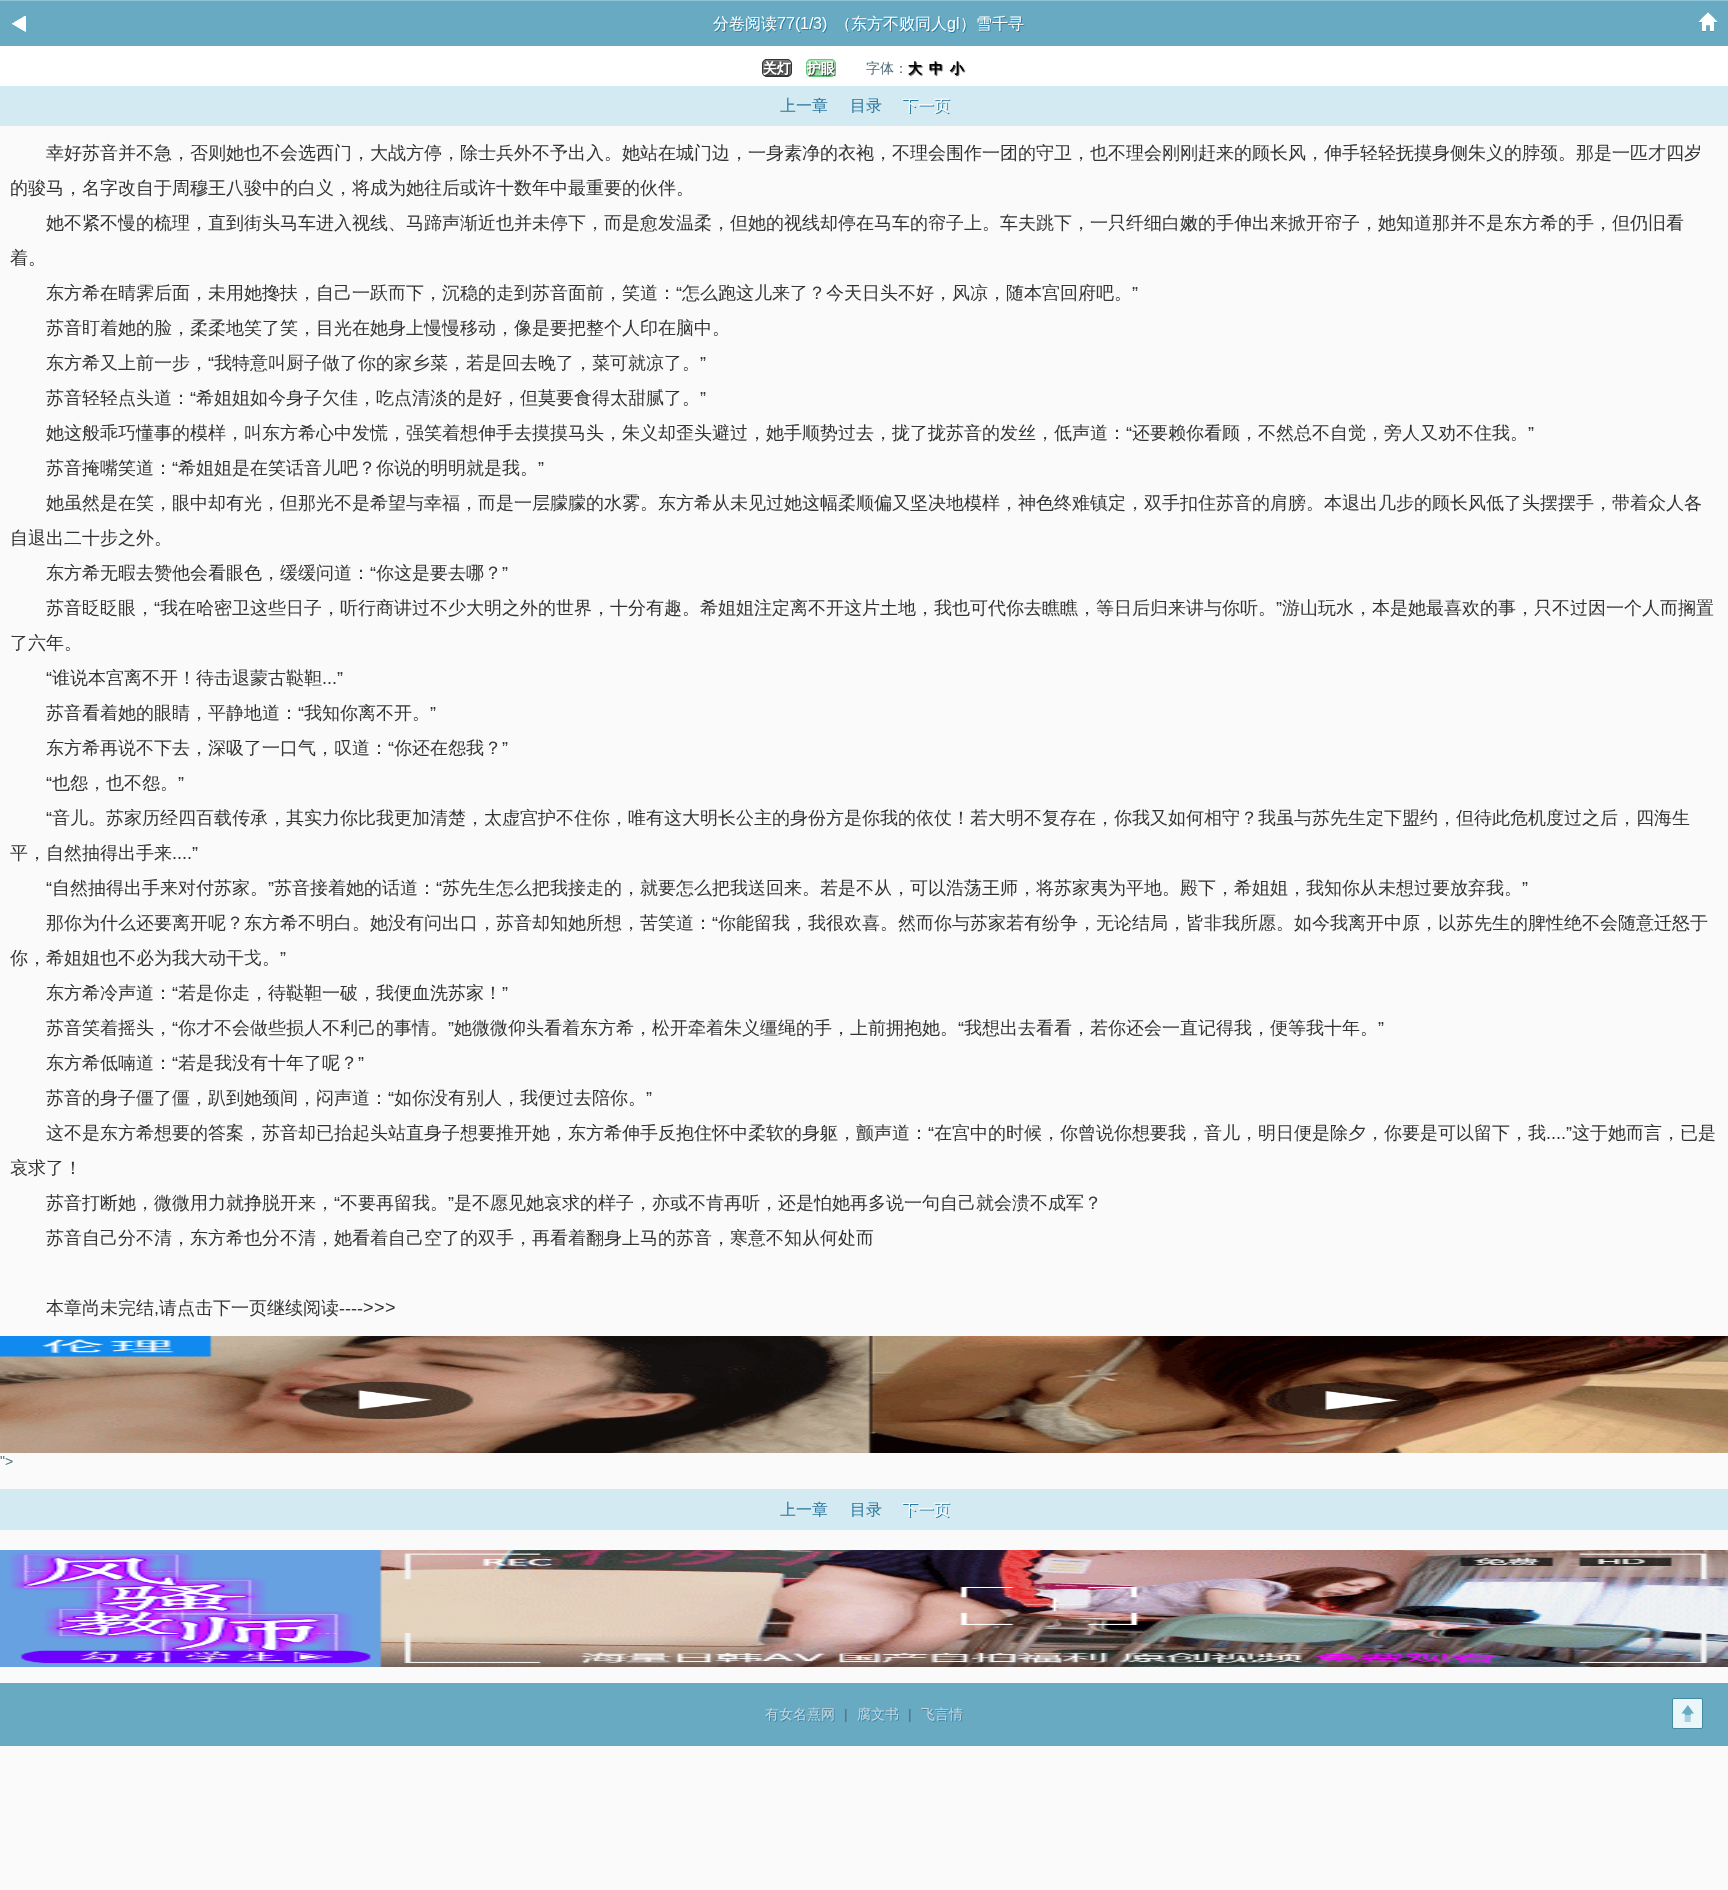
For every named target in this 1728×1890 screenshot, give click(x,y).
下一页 (926, 105)
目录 (866, 105)
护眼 (821, 68)
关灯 (777, 68)
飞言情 (942, 1714)
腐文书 (878, 1714)
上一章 (804, 105)
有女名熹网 (800, 1714)
